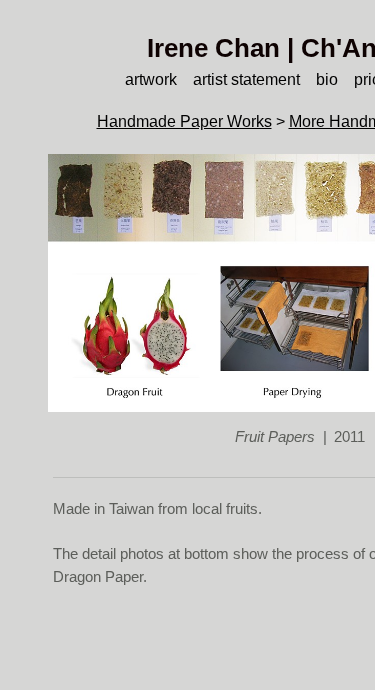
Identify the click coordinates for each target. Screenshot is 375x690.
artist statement (246, 79)
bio (327, 79)
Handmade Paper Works (184, 121)
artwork (151, 79)
